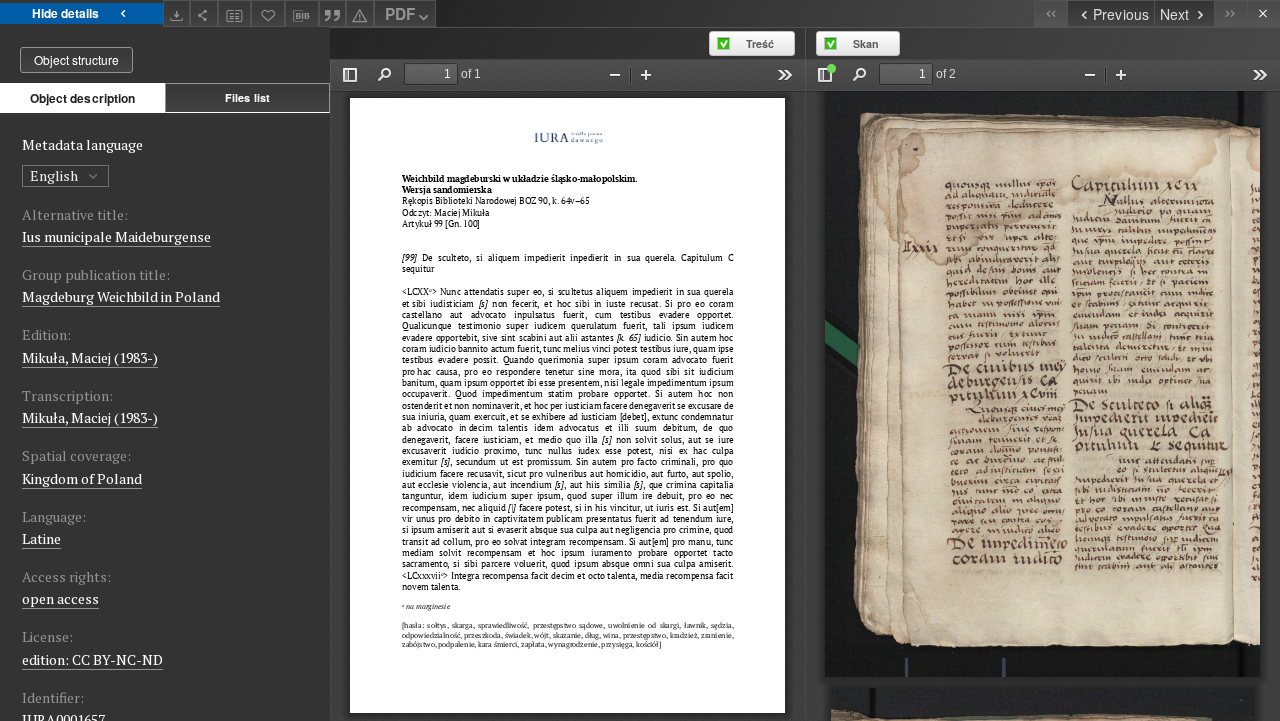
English (55, 175)
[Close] (1263, 13)
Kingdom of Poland (82, 478)
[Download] (177, 13)
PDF (400, 14)
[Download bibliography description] (302, 14)
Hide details (65, 13)
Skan (866, 43)
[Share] (204, 13)
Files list (247, 97)
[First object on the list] (1050, 13)
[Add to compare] (235, 13)
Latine (41, 538)
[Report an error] (360, 13)
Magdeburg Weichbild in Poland (121, 296)
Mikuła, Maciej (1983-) (90, 357)
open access (60, 598)
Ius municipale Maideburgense (116, 236)
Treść (760, 43)
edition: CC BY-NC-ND (92, 659)
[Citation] (333, 13)
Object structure (76, 59)
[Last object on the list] (1230, 13)
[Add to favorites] (268, 13)
